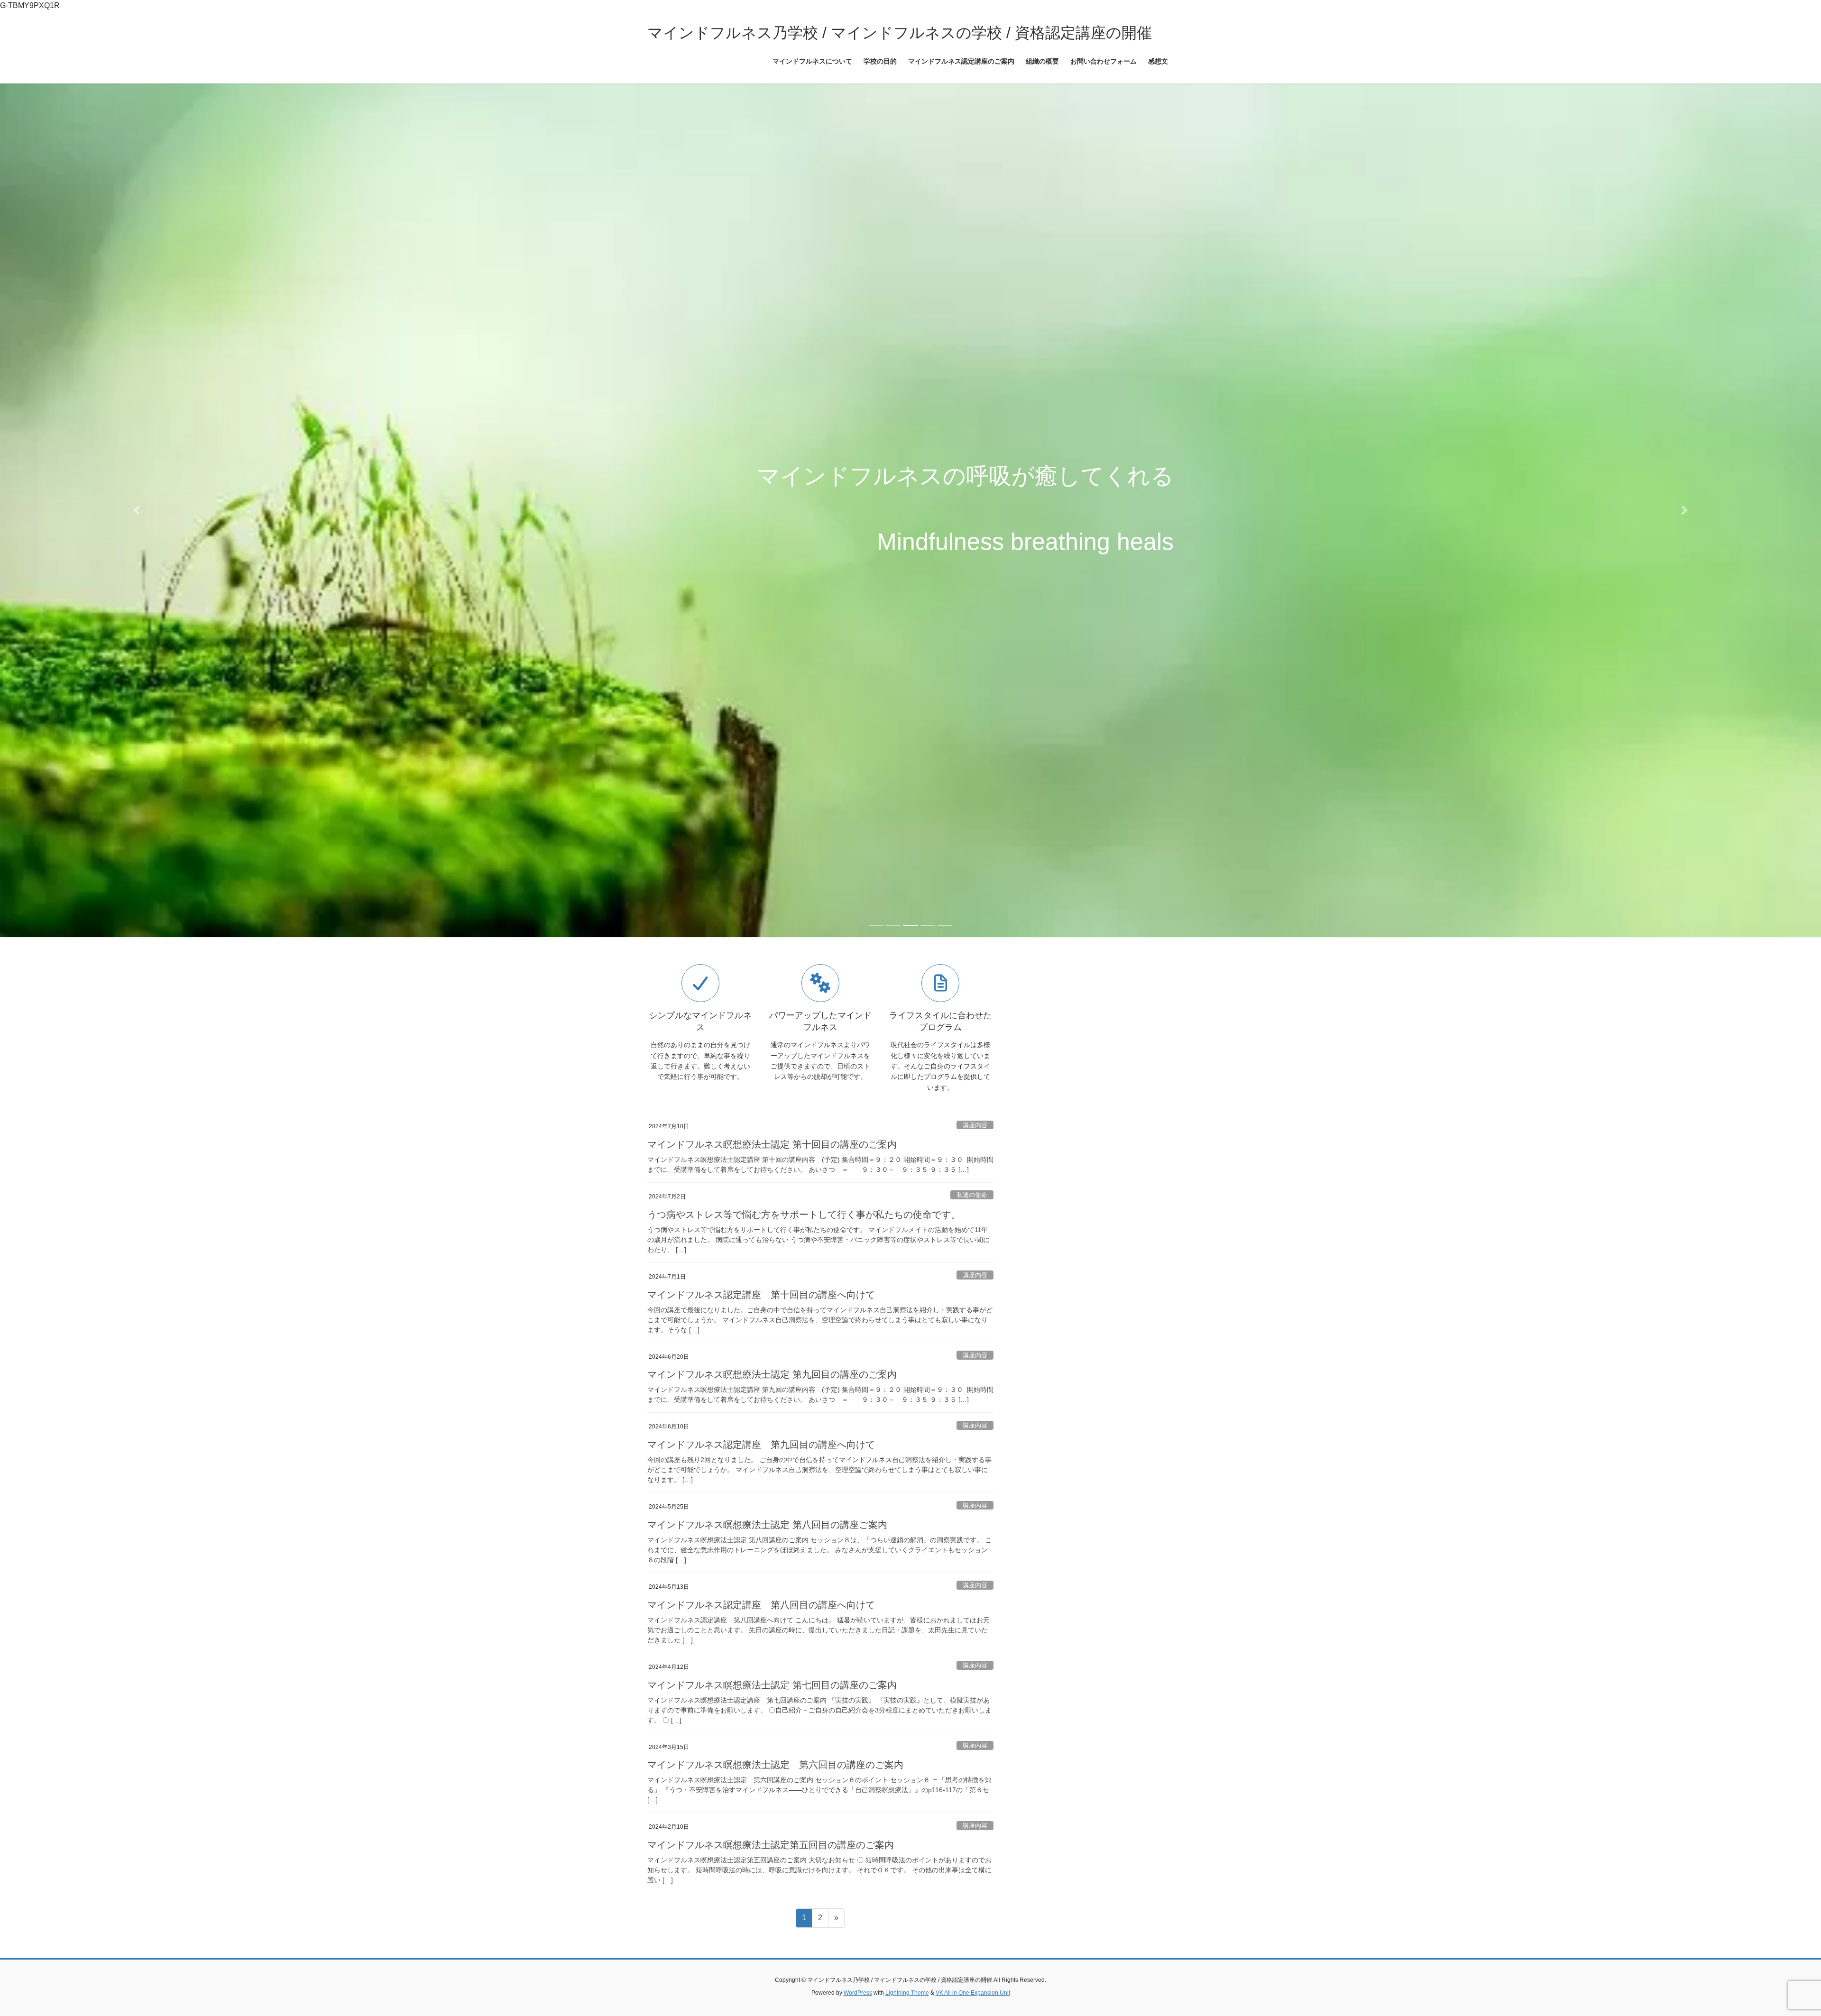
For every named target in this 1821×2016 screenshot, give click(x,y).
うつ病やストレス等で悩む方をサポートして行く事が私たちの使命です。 (804, 1189)
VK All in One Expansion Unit (973, 1967)
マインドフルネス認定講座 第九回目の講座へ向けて (761, 1419)
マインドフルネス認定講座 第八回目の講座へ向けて (761, 1579)
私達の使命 (972, 1169)
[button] (137, 497)
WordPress (858, 1967)
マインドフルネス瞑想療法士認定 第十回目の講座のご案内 (772, 1119)
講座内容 (975, 1100)
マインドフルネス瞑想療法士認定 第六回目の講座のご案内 (775, 1739)
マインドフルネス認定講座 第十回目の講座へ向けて (761, 1269)
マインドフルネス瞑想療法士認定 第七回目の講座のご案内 (772, 1659)
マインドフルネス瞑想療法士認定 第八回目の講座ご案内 (767, 1499)
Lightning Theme (907, 1967)
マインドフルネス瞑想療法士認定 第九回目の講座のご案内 (772, 1349)
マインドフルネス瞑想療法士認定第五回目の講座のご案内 (771, 1819)
